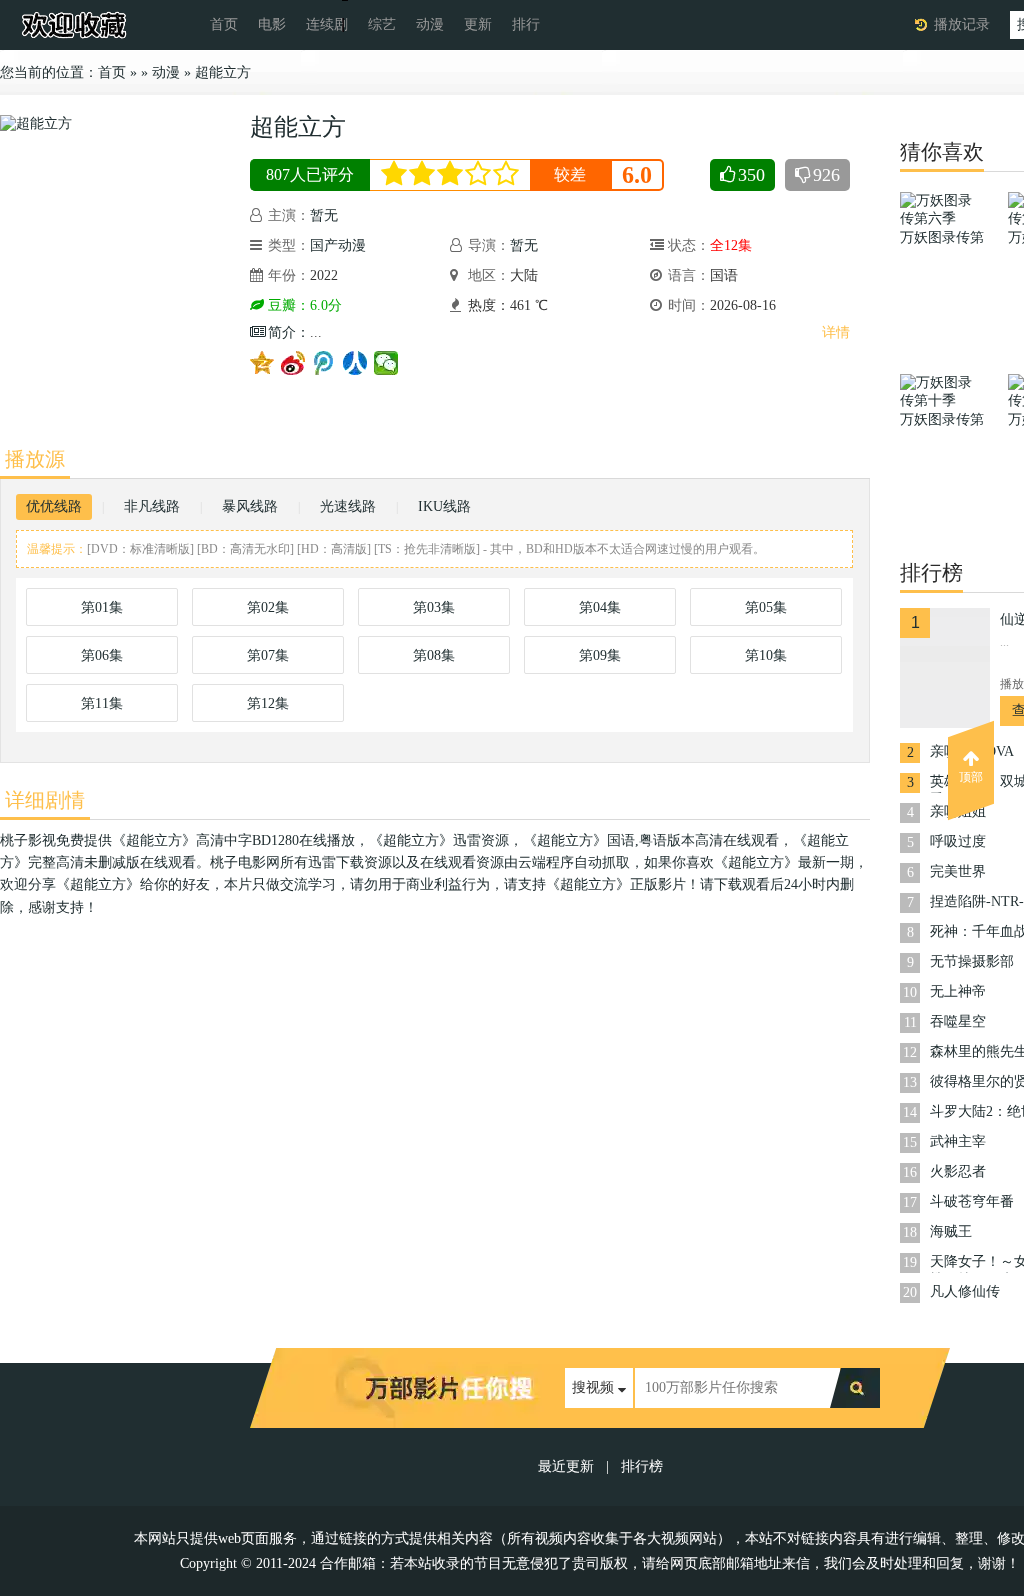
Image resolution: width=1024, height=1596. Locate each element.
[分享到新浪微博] (293, 363)
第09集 (600, 655)
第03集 (434, 607)
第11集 (102, 703)
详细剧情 (45, 800)
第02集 (268, 607)
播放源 (35, 459)
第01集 (102, 607)
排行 (526, 24)
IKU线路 (444, 506)
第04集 (600, 607)
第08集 (434, 655)
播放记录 (962, 24)
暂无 (324, 215)
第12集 (268, 703)
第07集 (268, 655)
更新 (478, 24)
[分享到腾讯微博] (324, 363)
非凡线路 (152, 506)
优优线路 (54, 506)
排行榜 (642, 1466)
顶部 (971, 777)
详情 (836, 332)
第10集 (766, 655)
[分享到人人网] (355, 363)
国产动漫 (338, 245)
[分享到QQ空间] (262, 363)
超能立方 (223, 72)
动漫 (430, 24)
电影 (272, 24)
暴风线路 (250, 506)
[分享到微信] (386, 363)
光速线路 (348, 506)
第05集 (766, 607)
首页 (224, 24)
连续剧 (327, 24)
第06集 (102, 655)
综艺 (382, 24)
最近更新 (566, 1466)
